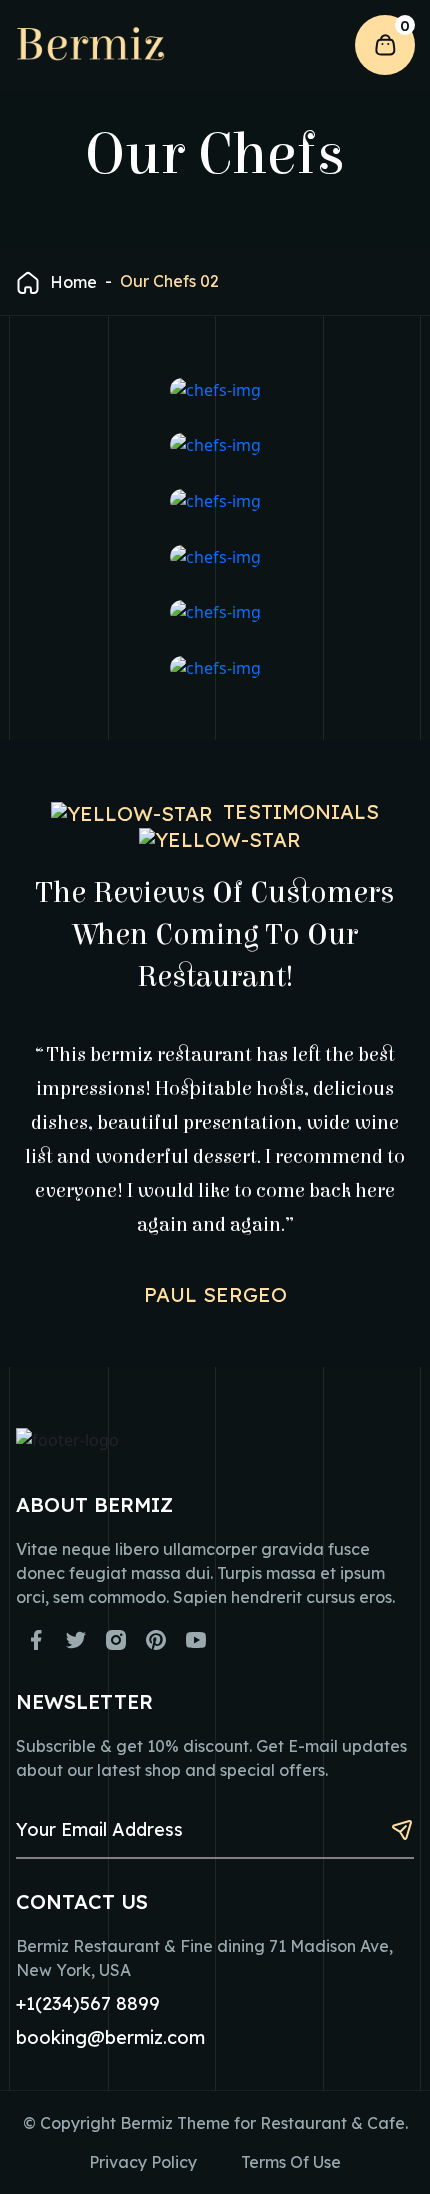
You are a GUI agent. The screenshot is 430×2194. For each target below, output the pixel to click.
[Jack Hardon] (215, 612)
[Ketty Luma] (215, 667)
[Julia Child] (215, 445)
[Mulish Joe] (215, 556)
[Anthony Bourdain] (215, 389)
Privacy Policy (143, 2162)
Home (73, 282)
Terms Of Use (291, 2162)
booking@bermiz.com (110, 2037)
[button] (315, 46)
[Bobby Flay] (215, 500)
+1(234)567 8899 (88, 2003)
